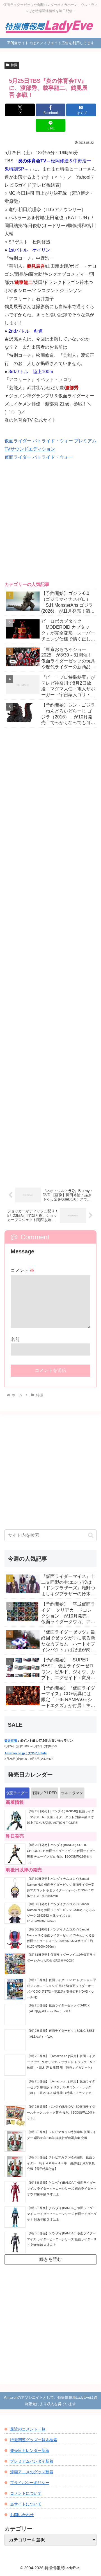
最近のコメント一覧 (28, 2429)
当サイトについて (26, 2504)
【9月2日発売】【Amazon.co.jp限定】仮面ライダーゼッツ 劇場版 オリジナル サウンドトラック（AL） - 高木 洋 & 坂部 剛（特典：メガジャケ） (61, 2087)
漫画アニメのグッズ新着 (32, 2472)
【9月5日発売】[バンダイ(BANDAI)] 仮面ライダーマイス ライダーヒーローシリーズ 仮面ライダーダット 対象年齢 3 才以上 (62, 2214)
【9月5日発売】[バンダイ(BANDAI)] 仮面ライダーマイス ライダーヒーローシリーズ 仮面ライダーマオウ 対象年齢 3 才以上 (62, 2188)
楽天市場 (11, 1741)
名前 (15, 1339)
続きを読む (50, 2259)
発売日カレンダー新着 (30, 2450)
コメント (22, 1270)
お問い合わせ (22, 2515)
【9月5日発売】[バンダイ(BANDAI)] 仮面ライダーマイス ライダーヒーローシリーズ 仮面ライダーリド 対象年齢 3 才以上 (62, 2239)
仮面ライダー (17, 1793)
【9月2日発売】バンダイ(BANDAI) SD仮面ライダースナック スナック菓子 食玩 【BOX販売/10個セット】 (61, 2112)
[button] (91, 1535)
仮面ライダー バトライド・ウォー (39, 457)
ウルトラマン (72, 1793)
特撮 (14, 65)
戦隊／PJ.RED (45, 1793)
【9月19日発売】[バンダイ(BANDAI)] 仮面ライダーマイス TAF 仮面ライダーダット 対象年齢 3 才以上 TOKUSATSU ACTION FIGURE (61, 1817)
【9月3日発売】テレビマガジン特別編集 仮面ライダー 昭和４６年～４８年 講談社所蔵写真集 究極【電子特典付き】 (62, 2163)
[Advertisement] (50, 525)
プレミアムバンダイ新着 (32, 2461)
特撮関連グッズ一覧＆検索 (34, 2440)
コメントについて (26, 2493)
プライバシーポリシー (30, 2483)
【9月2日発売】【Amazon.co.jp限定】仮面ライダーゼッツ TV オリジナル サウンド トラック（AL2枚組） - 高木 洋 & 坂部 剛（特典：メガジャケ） (61, 2062)
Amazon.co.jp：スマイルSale (26, 1753)
